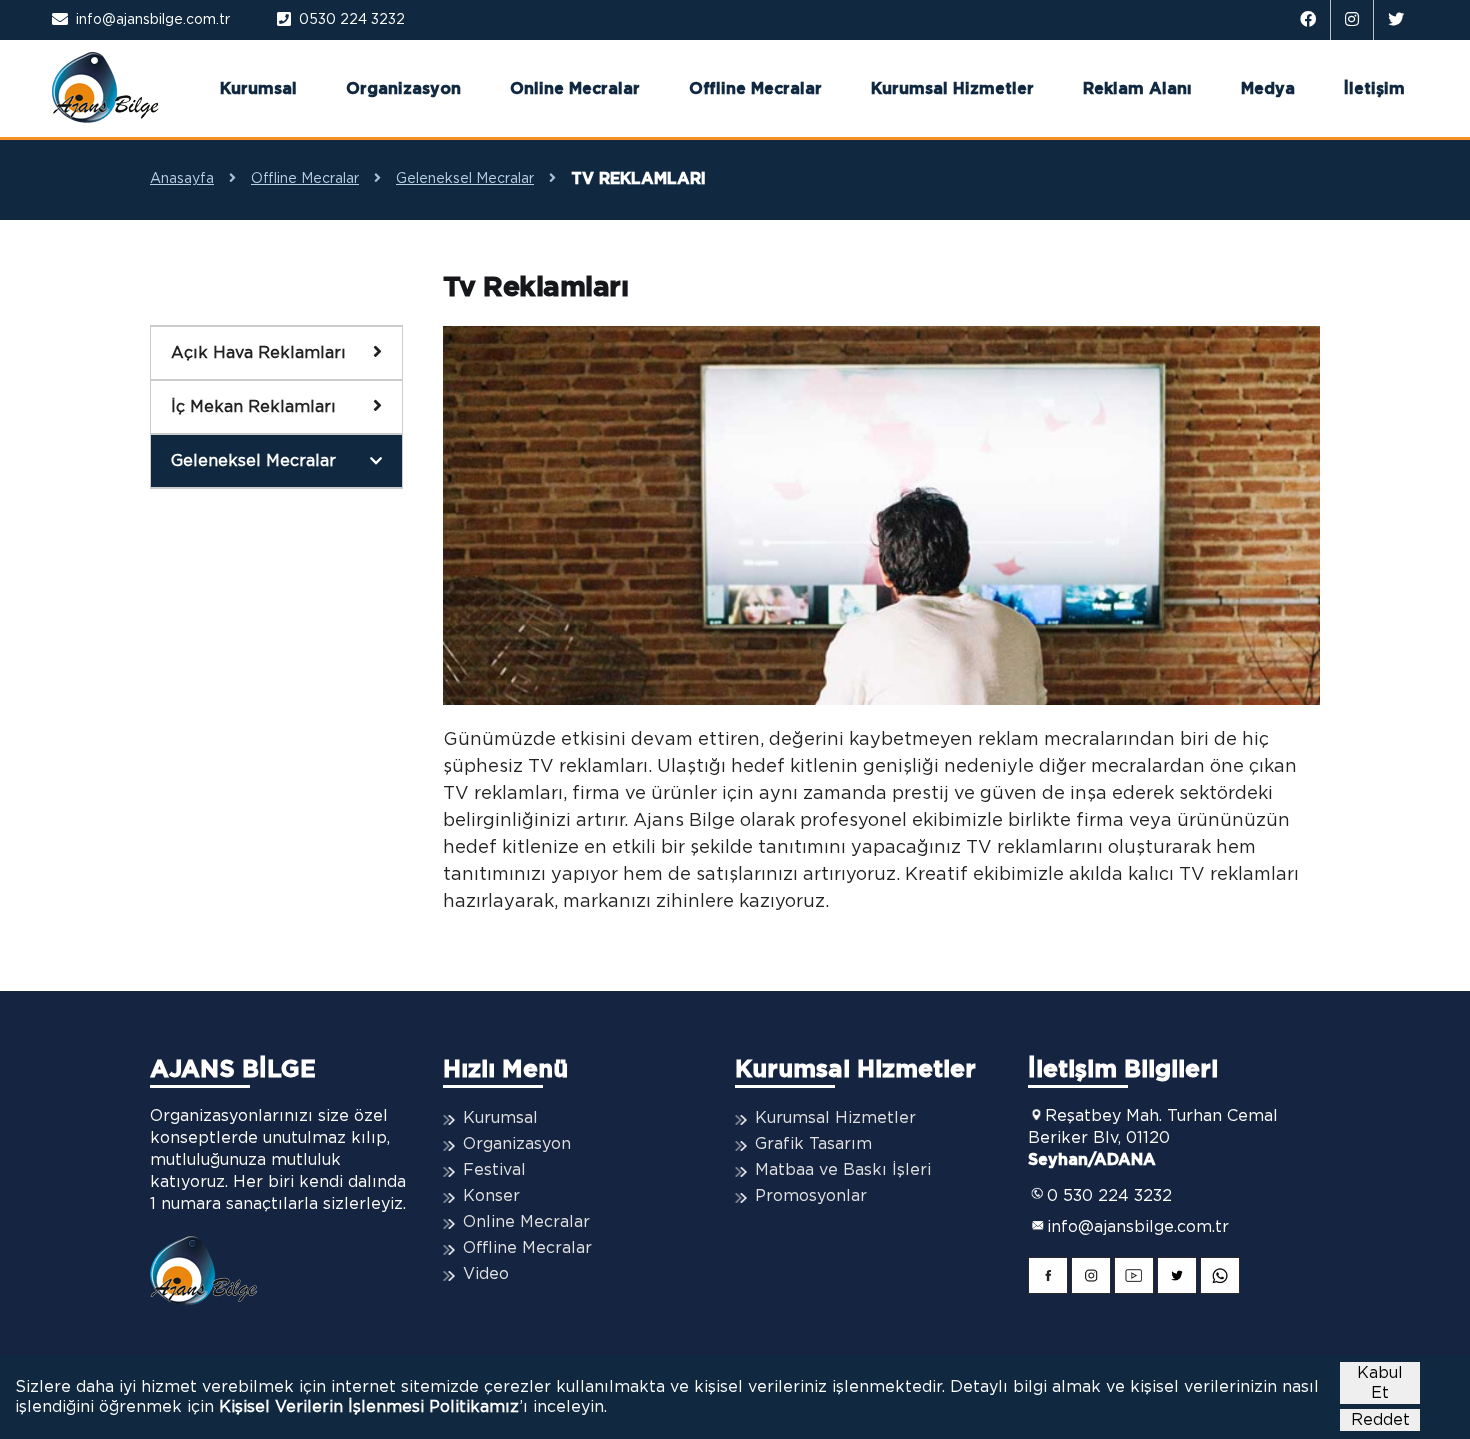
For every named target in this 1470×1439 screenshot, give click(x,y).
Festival (494, 1170)
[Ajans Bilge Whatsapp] (1220, 1278)
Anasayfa (182, 179)
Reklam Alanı (1137, 89)
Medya (1268, 89)
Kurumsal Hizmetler (952, 89)
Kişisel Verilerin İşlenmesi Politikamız (369, 1407)
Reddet (1380, 1420)
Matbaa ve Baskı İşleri (843, 1170)
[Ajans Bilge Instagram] (1352, 20)
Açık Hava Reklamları (258, 353)
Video (486, 1274)
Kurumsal (258, 89)
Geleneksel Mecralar (465, 179)
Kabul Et (1380, 1383)
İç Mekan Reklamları (253, 407)
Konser (491, 1196)
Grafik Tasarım (813, 1144)
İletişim (1374, 89)
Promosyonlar (811, 1196)
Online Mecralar (575, 89)
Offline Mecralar (755, 89)
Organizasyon (403, 89)
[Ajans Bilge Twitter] (1396, 20)
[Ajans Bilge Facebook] (1308, 20)
